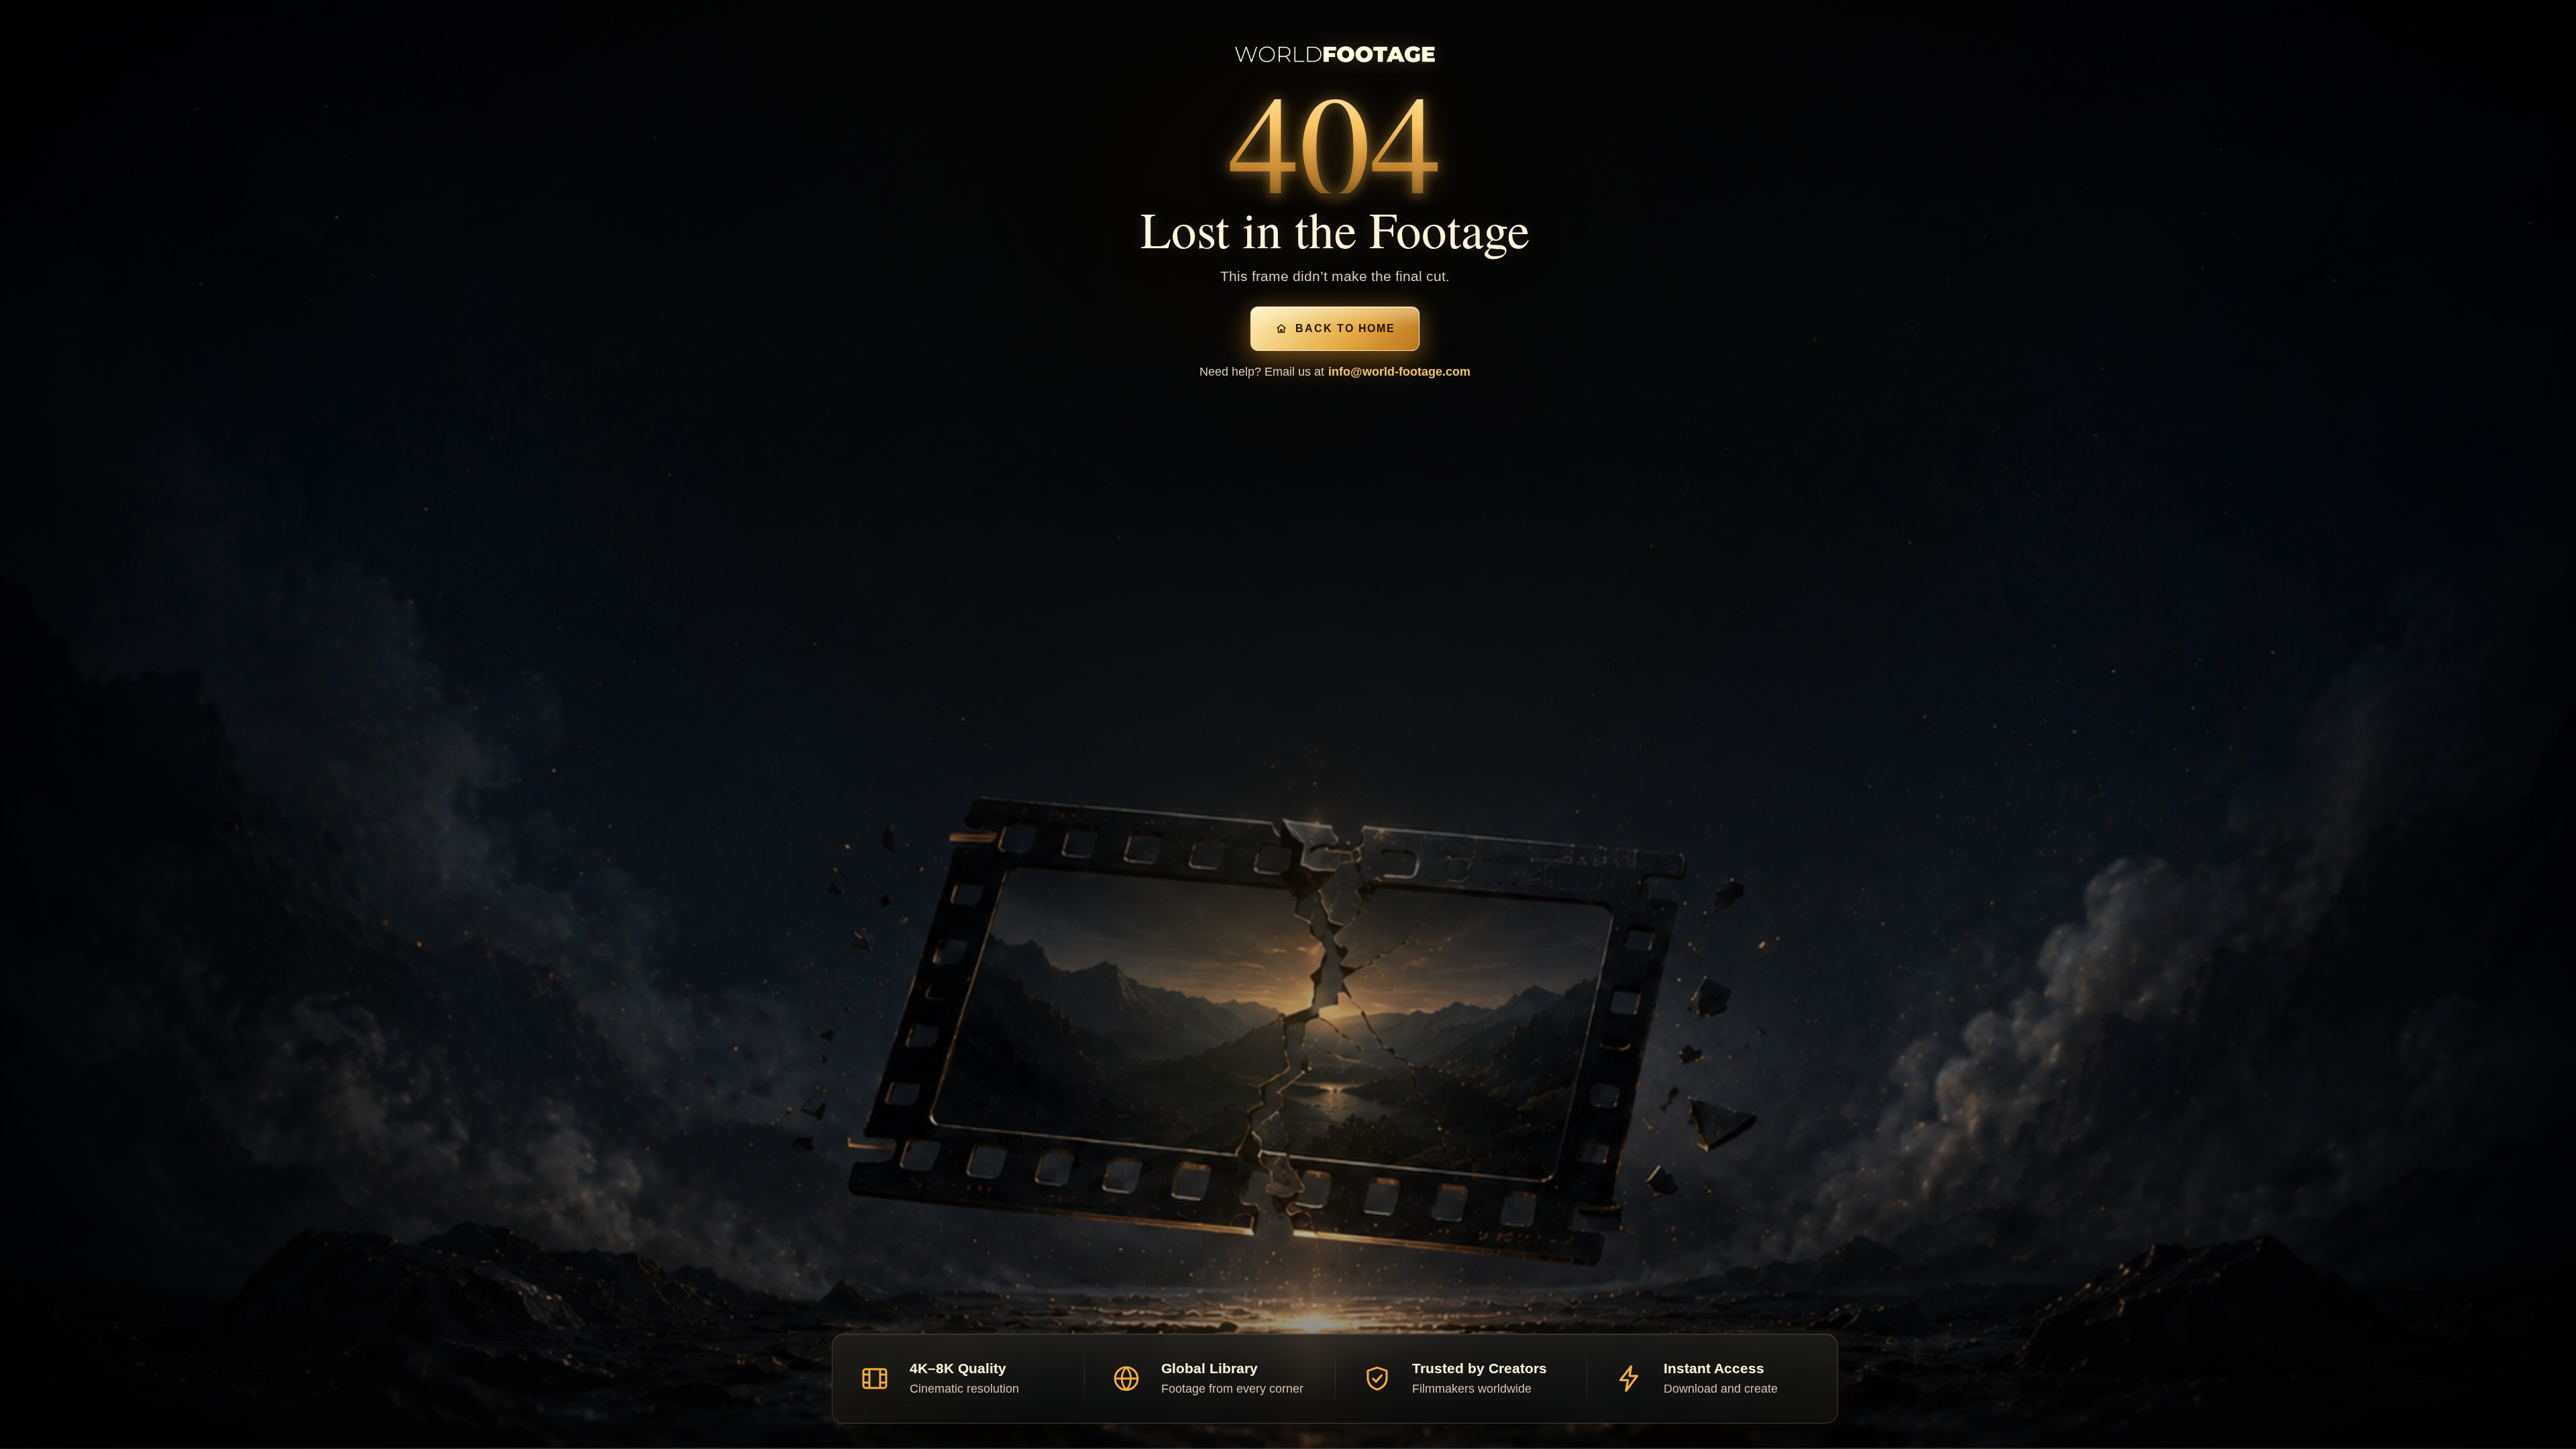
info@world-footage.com (1399, 372)
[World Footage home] (1335, 54)
